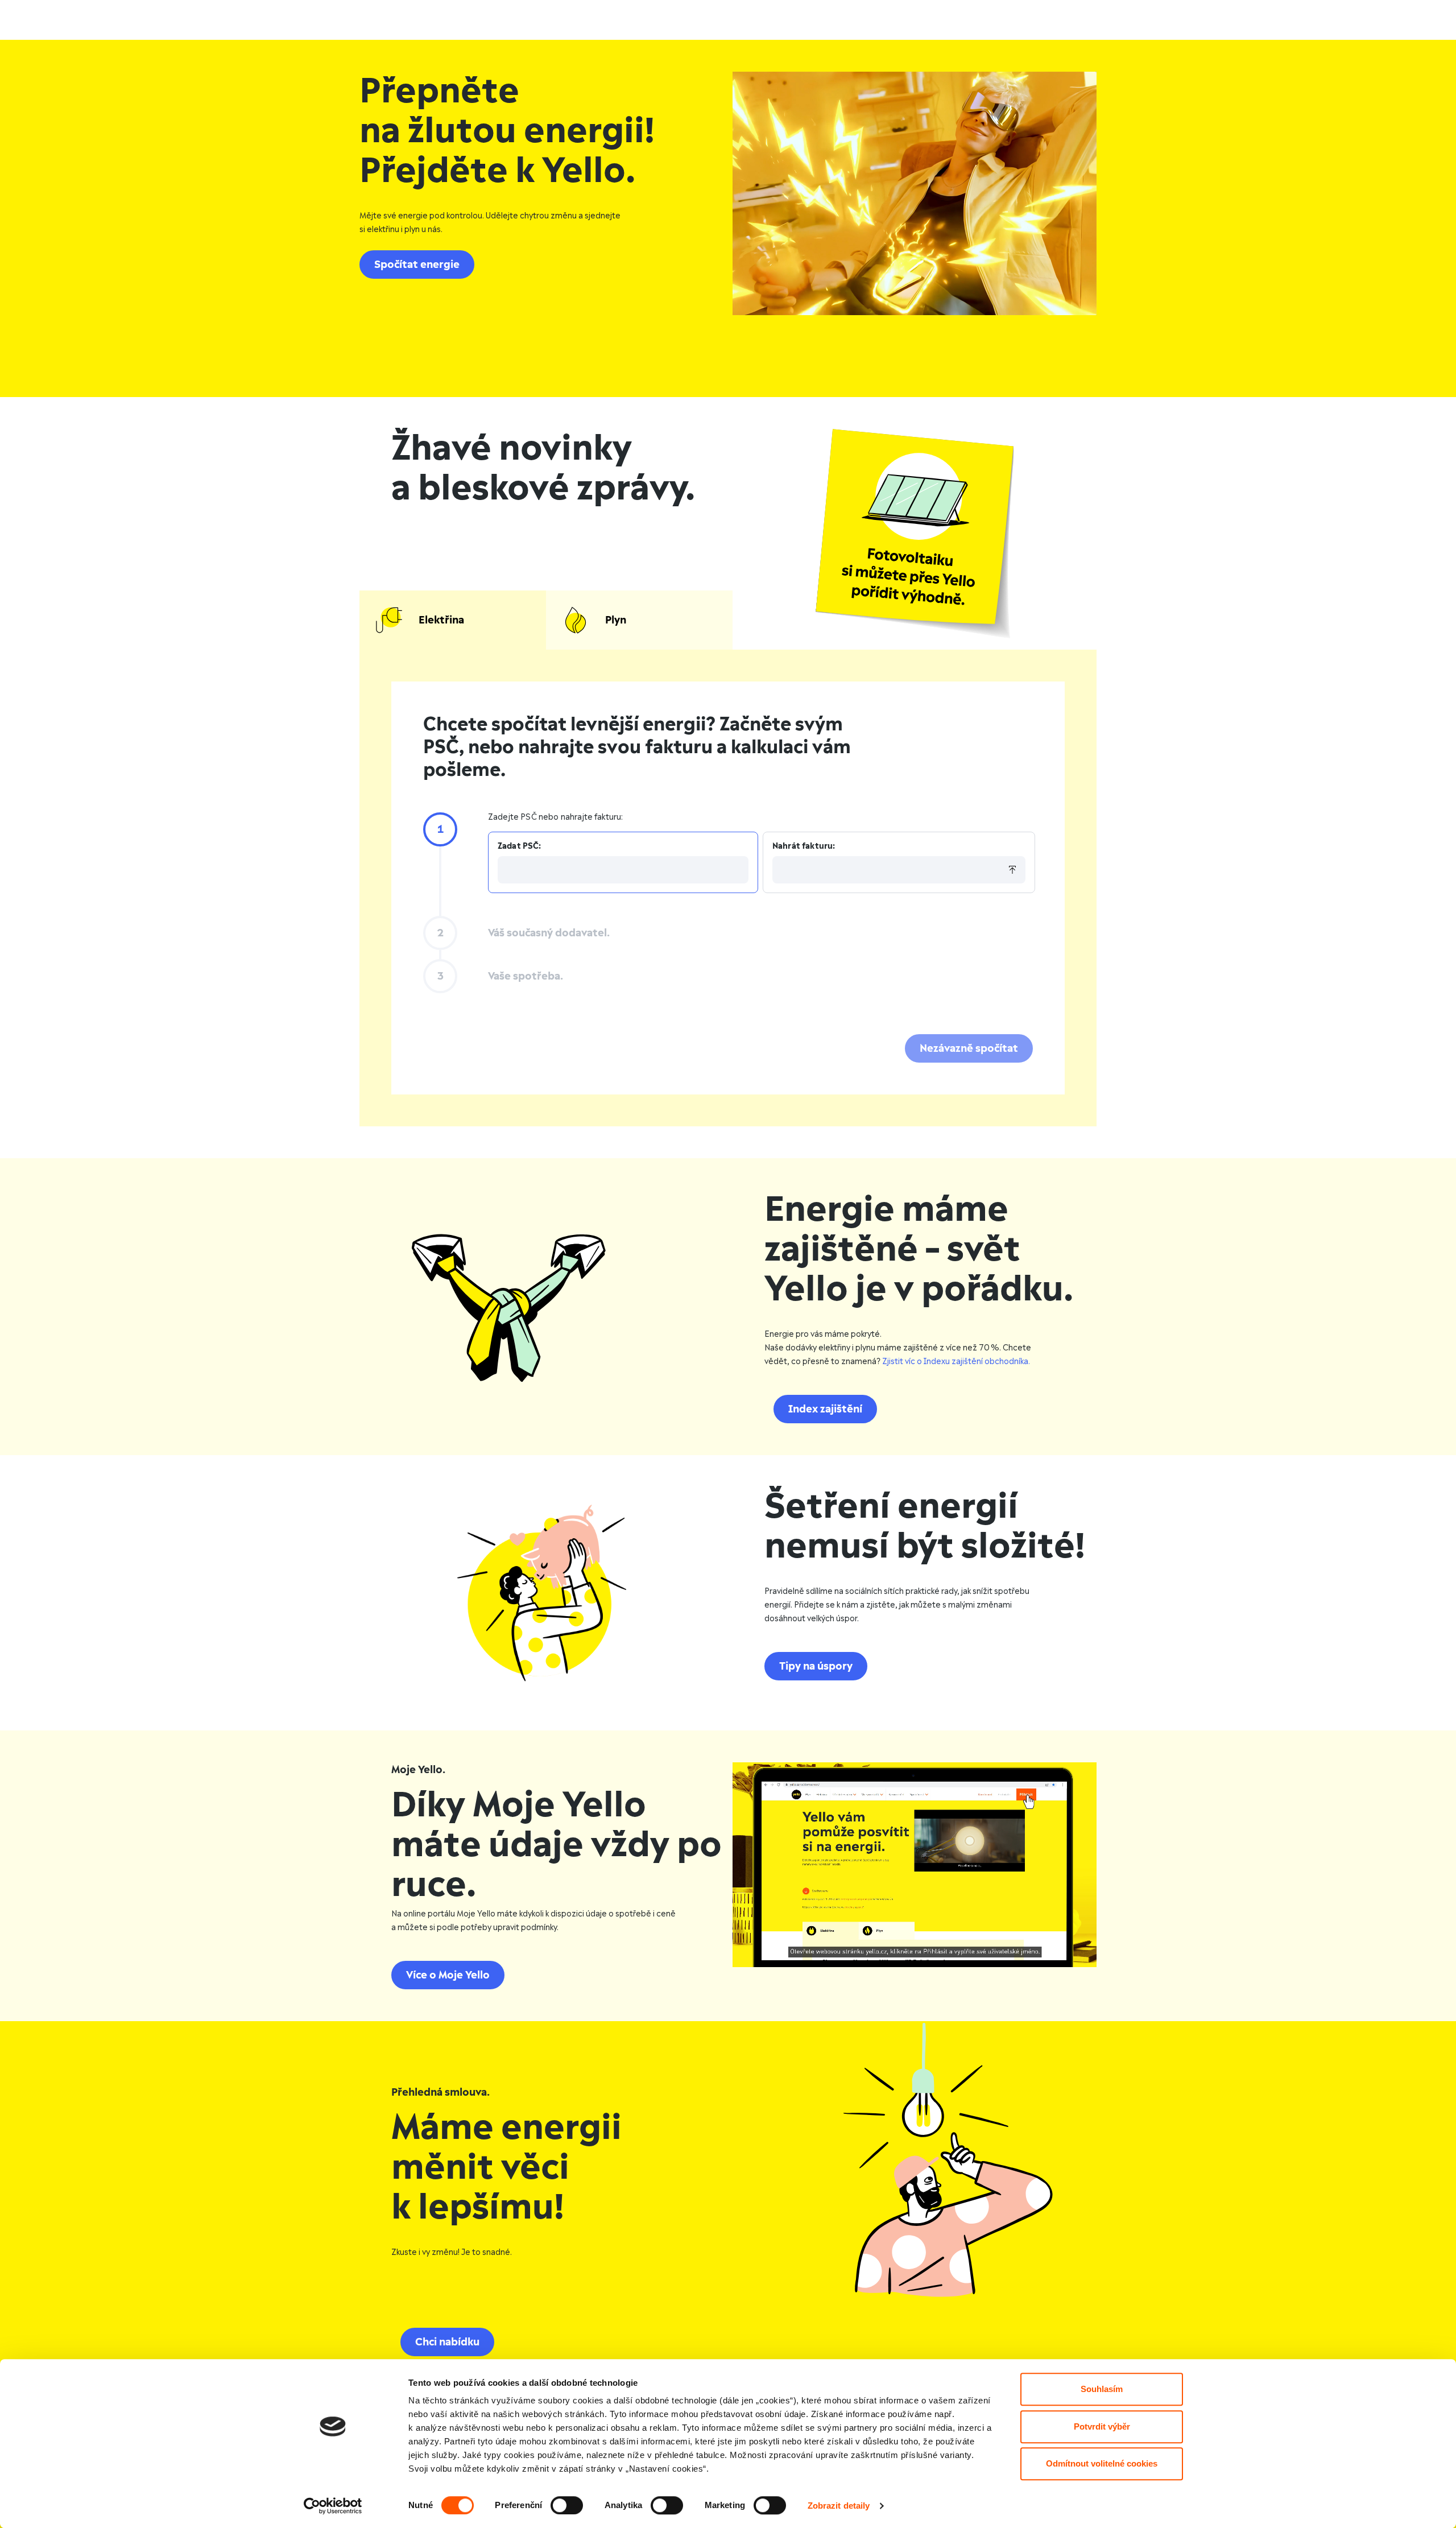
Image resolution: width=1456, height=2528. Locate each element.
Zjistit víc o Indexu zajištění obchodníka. (956, 1362)
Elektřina (441, 620)
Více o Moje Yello (448, 1975)
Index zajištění (825, 1409)
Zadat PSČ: (520, 846)
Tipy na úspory (816, 1666)
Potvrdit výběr (1102, 2426)
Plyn (616, 620)
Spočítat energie (417, 265)
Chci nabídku (447, 2342)
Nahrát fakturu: (804, 846)
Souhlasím (1102, 2389)
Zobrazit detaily (839, 2506)
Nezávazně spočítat (969, 1048)
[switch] (567, 2505)
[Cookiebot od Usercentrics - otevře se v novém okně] (333, 2506)
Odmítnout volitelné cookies (1102, 2463)
